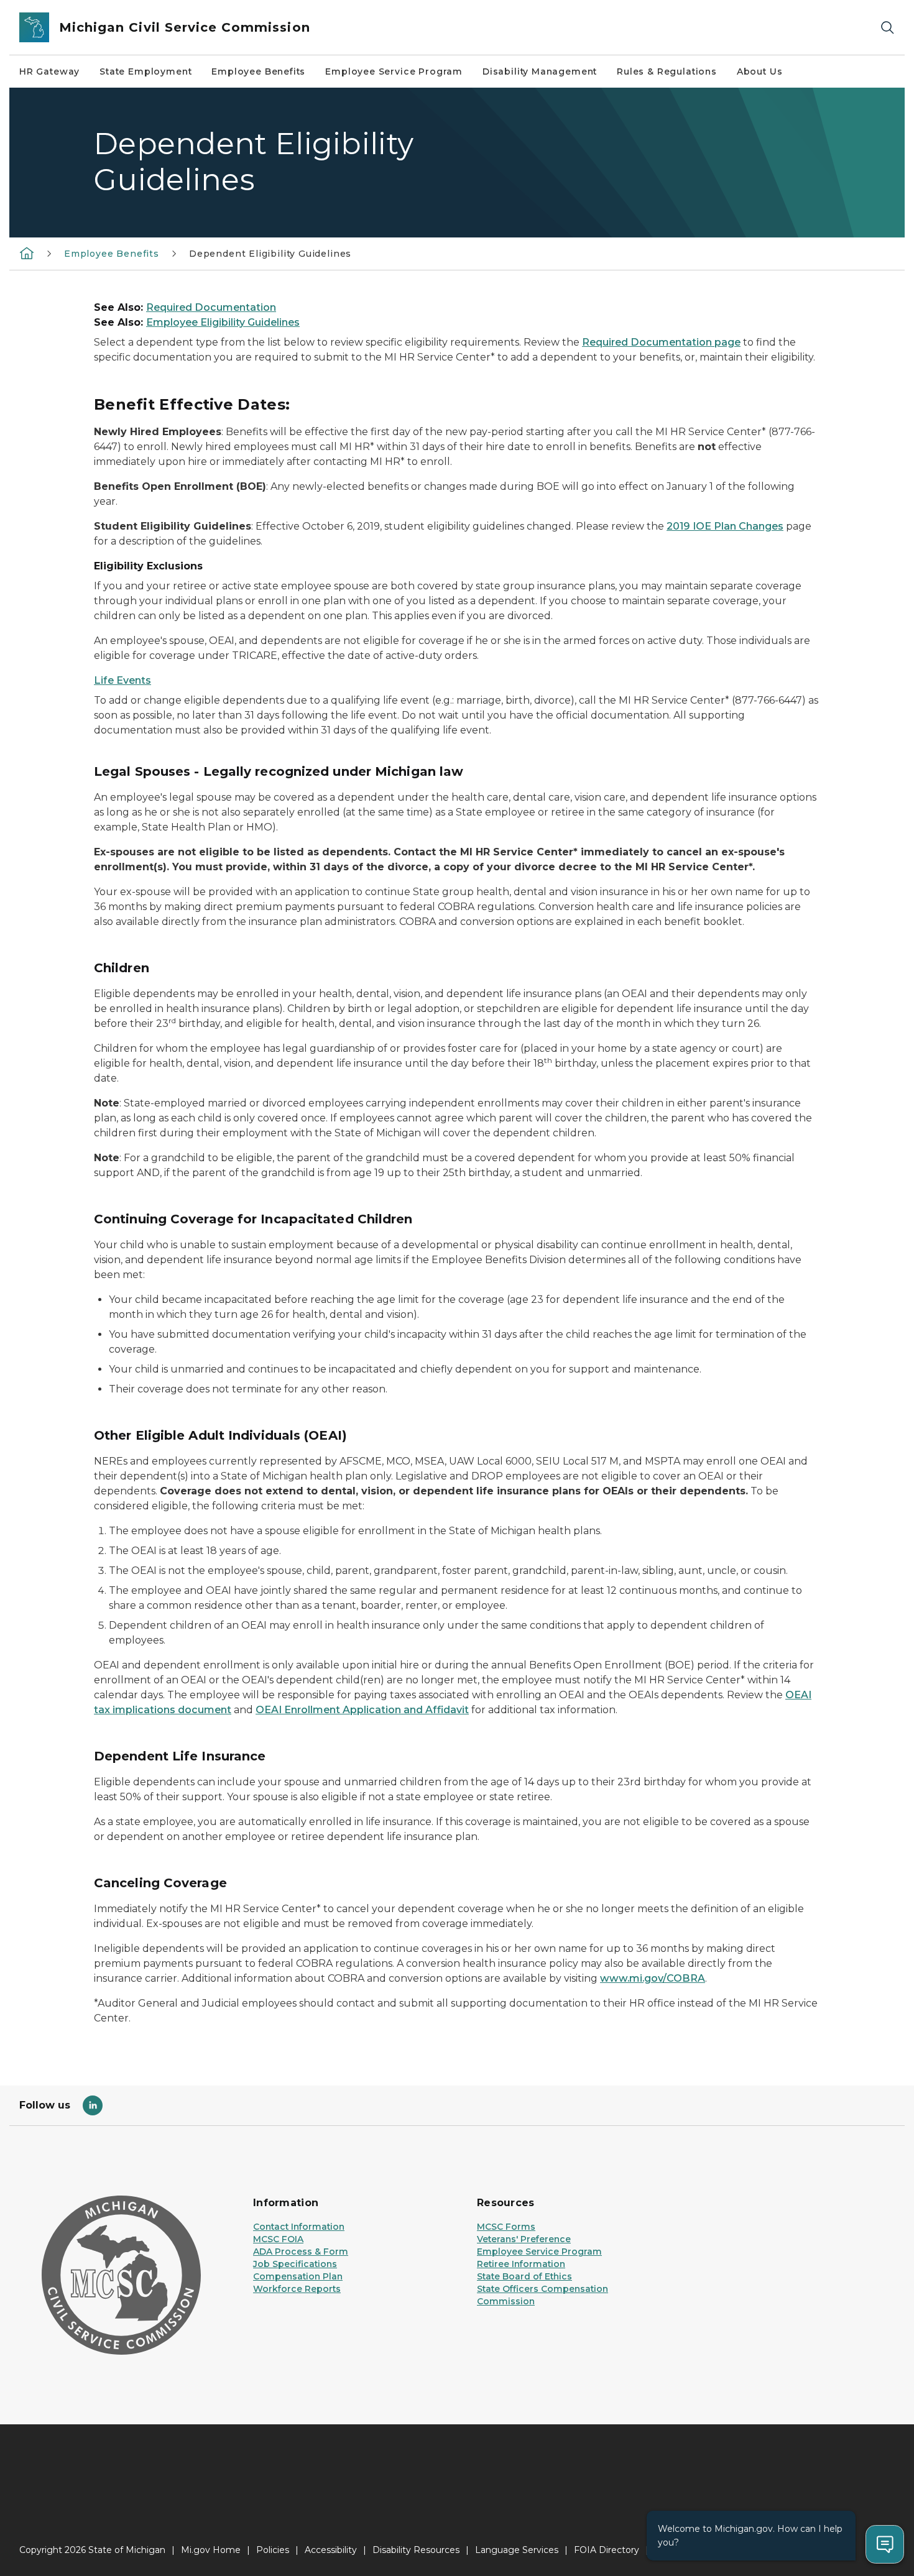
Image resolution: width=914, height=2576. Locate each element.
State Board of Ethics (524, 2276)
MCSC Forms (506, 2227)
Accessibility (331, 2550)
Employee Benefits (258, 71)
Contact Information (299, 2227)
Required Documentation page (661, 342)
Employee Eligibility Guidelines (223, 322)
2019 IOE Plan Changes (725, 526)
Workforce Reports (297, 2289)
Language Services (517, 2550)
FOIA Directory (607, 2550)
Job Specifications (295, 2264)
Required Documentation (211, 307)
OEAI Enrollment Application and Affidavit (362, 1710)
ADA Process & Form (301, 2252)
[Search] (887, 28)
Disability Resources (416, 2550)
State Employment (145, 71)
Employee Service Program (394, 71)
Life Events (122, 680)
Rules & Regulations (667, 71)
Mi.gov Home (211, 2550)
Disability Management (540, 71)
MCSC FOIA (278, 2239)
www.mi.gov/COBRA (653, 1978)
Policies (273, 2550)
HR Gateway (49, 71)
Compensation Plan (298, 2276)
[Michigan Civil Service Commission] (27, 253)
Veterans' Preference (524, 2239)
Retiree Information (521, 2264)
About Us (760, 71)
